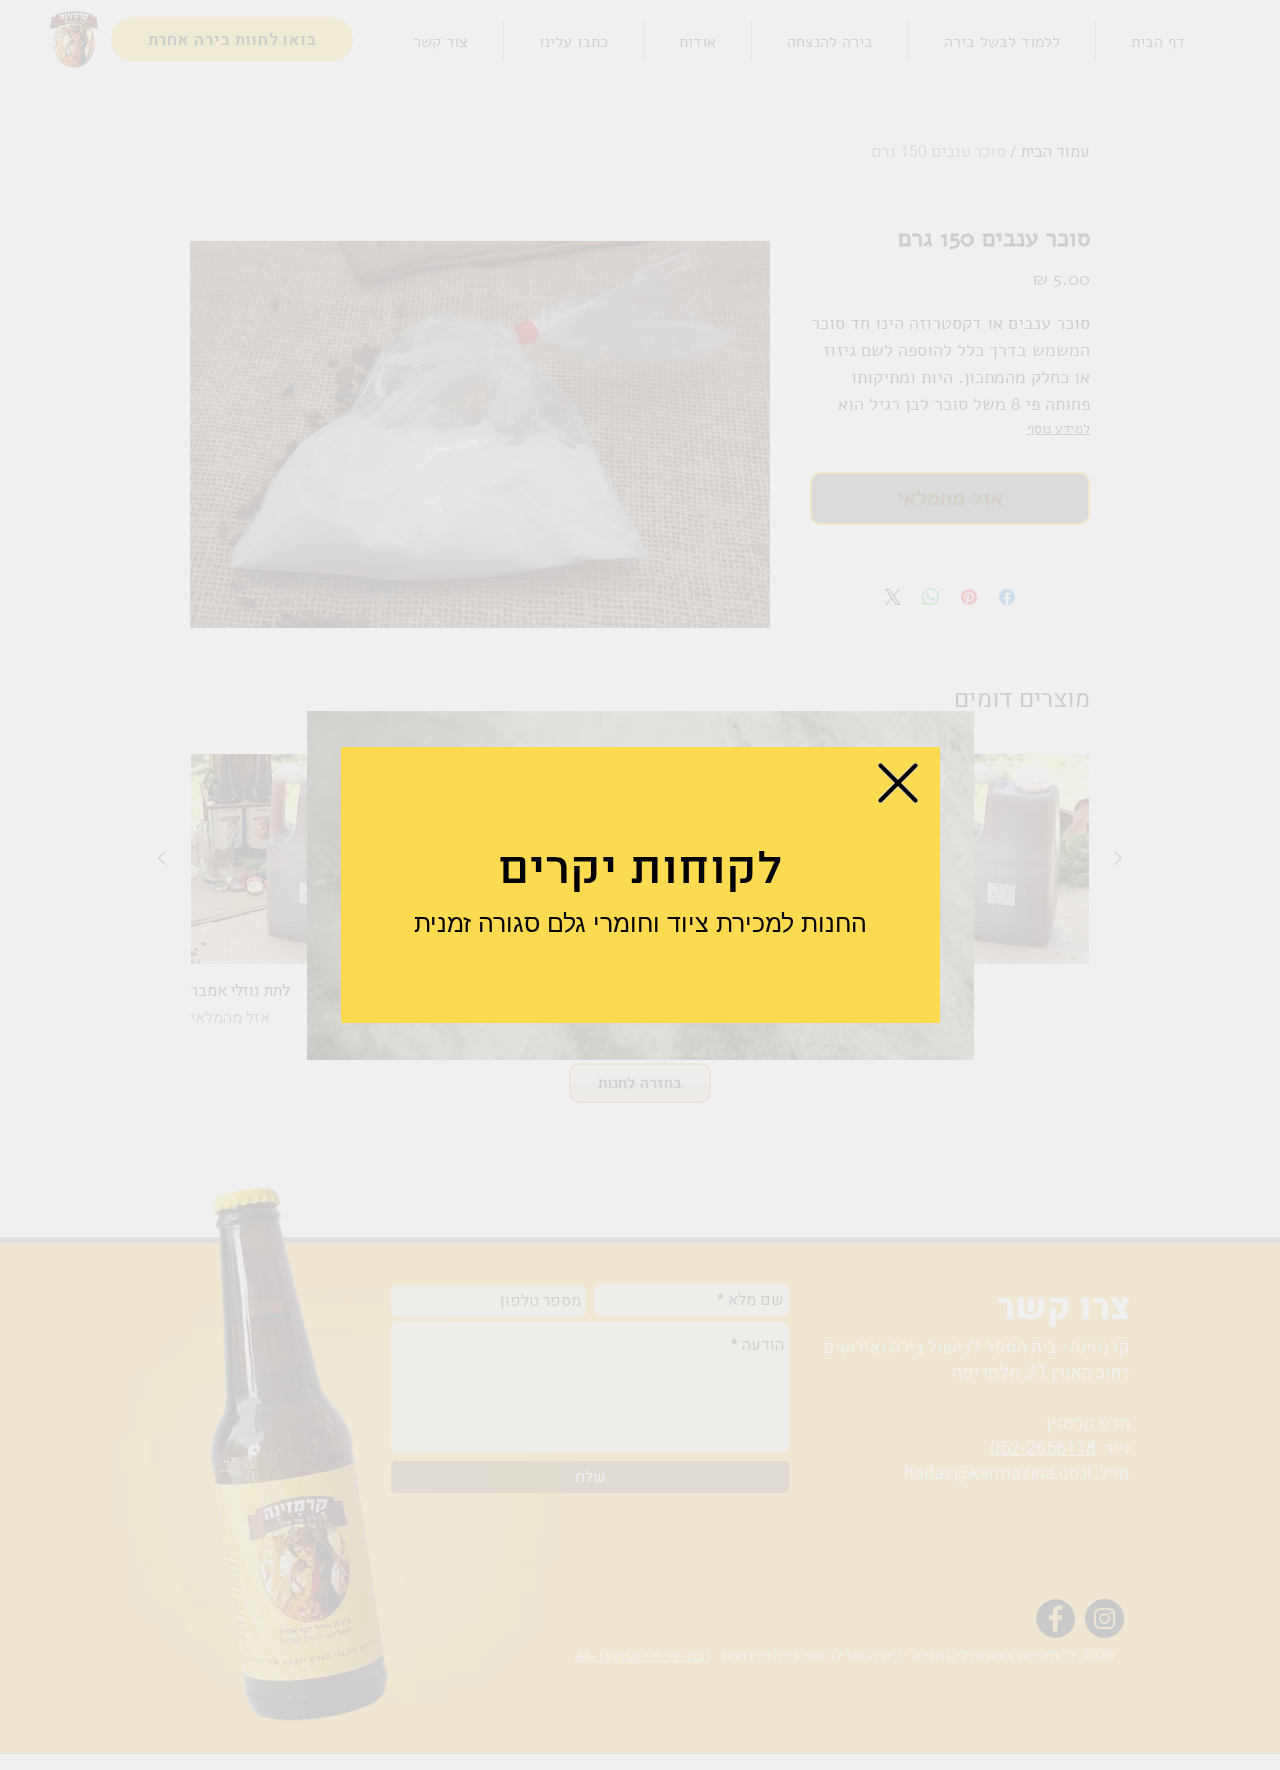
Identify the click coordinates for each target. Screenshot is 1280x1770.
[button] (898, 783)
